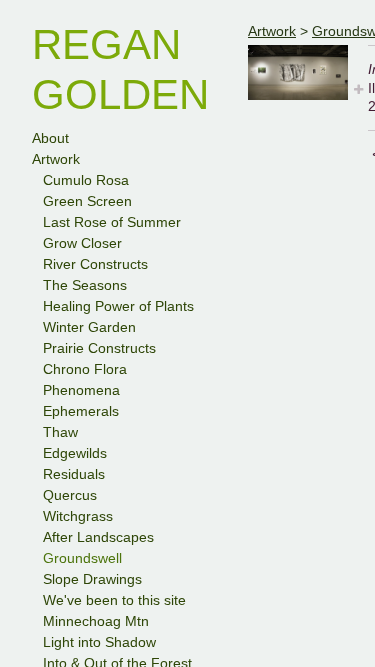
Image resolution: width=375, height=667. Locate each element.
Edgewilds (75, 453)
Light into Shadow (99, 642)
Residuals (74, 474)
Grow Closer (82, 243)
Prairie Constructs (99, 348)
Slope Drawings (92, 579)
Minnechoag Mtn (96, 621)
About (50, 138)
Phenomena (81, 390)
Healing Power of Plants (118, 306)
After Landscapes (98, 537)
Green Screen (87, 201)
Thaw (60, 432)
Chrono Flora (85, 369)
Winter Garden (89, 327)
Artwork (56, 159)
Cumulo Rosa (86, 180)
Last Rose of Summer (112, 222)
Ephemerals (81, 411)
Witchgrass (78, 516)
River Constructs (95, 264)
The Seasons (85, 285)
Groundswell (82, 558)
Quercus (70, 495)
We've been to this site (114, 600)
